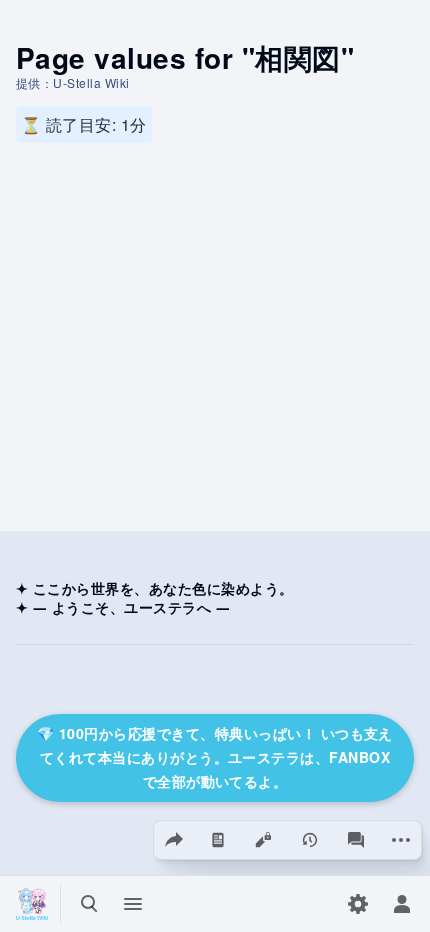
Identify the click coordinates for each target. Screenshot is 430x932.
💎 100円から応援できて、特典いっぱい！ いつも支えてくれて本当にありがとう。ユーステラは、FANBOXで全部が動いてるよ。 (215, 757)
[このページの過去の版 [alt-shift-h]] (311, 840)
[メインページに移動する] (32, 904)
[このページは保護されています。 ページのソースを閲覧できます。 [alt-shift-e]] (264, 840)
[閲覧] (218, 840)
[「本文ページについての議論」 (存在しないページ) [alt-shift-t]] (356, 840)
